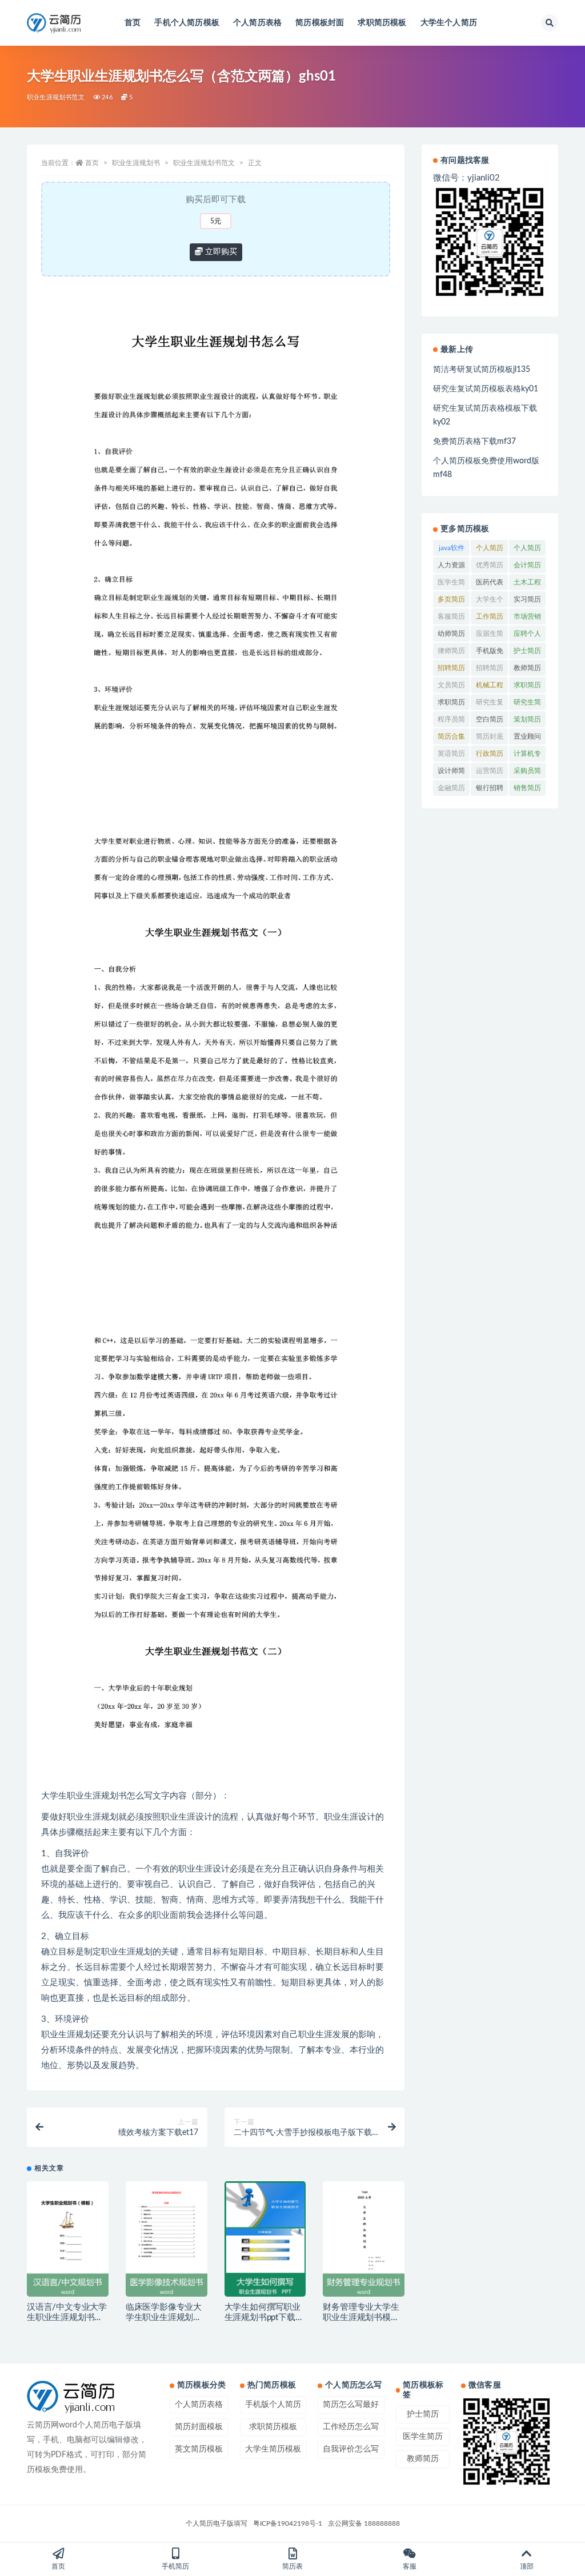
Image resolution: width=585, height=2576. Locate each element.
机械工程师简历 (490, 687)
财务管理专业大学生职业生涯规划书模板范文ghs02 (361, 2317)
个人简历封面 (527, 550)
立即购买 (220, 252)
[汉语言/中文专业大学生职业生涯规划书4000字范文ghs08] (68, 2239)
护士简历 (527, 651)
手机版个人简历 (273, 2405)
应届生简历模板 (490, 636)
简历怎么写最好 (351, 2405)
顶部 (527, 2566)
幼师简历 (451, 634)
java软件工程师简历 (451, 550)
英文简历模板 (199, 2449)
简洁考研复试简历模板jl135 (482, 370)
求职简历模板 (382, 23)
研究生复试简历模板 (490, 704)
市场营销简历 (527, 619)
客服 (410, 2566)
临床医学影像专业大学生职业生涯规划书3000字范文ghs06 (164, 2317)
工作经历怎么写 (351, 2427)
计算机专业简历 (527, 756)
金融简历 (451, 788)
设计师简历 (451, 773)
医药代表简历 (490, 584)
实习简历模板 (527, 602)
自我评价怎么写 (351, 2449)
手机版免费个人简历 (490, 653)
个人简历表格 (257, 23)
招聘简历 (451, 668)
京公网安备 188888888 (364, 2523)
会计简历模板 (527, 567)
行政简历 (490, 754)
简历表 (292, 2566)
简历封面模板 (199, 2427)
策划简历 (527, 719)
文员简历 (451, 685)
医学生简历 (451, 584)
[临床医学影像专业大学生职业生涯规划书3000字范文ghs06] (167, 2239)
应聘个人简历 (527, 636)
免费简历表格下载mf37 (474, 442)
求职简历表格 (451, 704)
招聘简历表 (490, 670)
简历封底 (490, 736)
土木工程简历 (527, 584)
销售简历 (527, 788)
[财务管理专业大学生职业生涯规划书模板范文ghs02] (364, 2239)
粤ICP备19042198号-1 (288, 2523)
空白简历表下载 (490, 722)
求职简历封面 (527, 687)
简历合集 (451, 736)
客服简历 (451, 616)
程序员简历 (451, 722)
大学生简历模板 (273, 2449)
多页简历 (451, 599)
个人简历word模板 (490, 550)
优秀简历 (490, 565)
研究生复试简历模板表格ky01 (486, 389)
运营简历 (490, 771)
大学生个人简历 (449, 23)
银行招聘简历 (490, 790)
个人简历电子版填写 (217, 2523)
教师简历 (527, 668)
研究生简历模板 (527, 704)
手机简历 (175, 2566)
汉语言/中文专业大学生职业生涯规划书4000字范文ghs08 (67, 2317)
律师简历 (451, 651)
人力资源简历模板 (451, 567)
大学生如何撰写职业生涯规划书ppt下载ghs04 (263, 2317)
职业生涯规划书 (136, 163)
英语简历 (451, 754)
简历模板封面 (320, 23)
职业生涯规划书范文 (56, 97)
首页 (133, 23)
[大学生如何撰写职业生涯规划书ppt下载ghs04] (265, 2239)
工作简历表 (490, 619)
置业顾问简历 (527, 739)
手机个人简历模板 (187, 23)
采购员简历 (527, 773)
